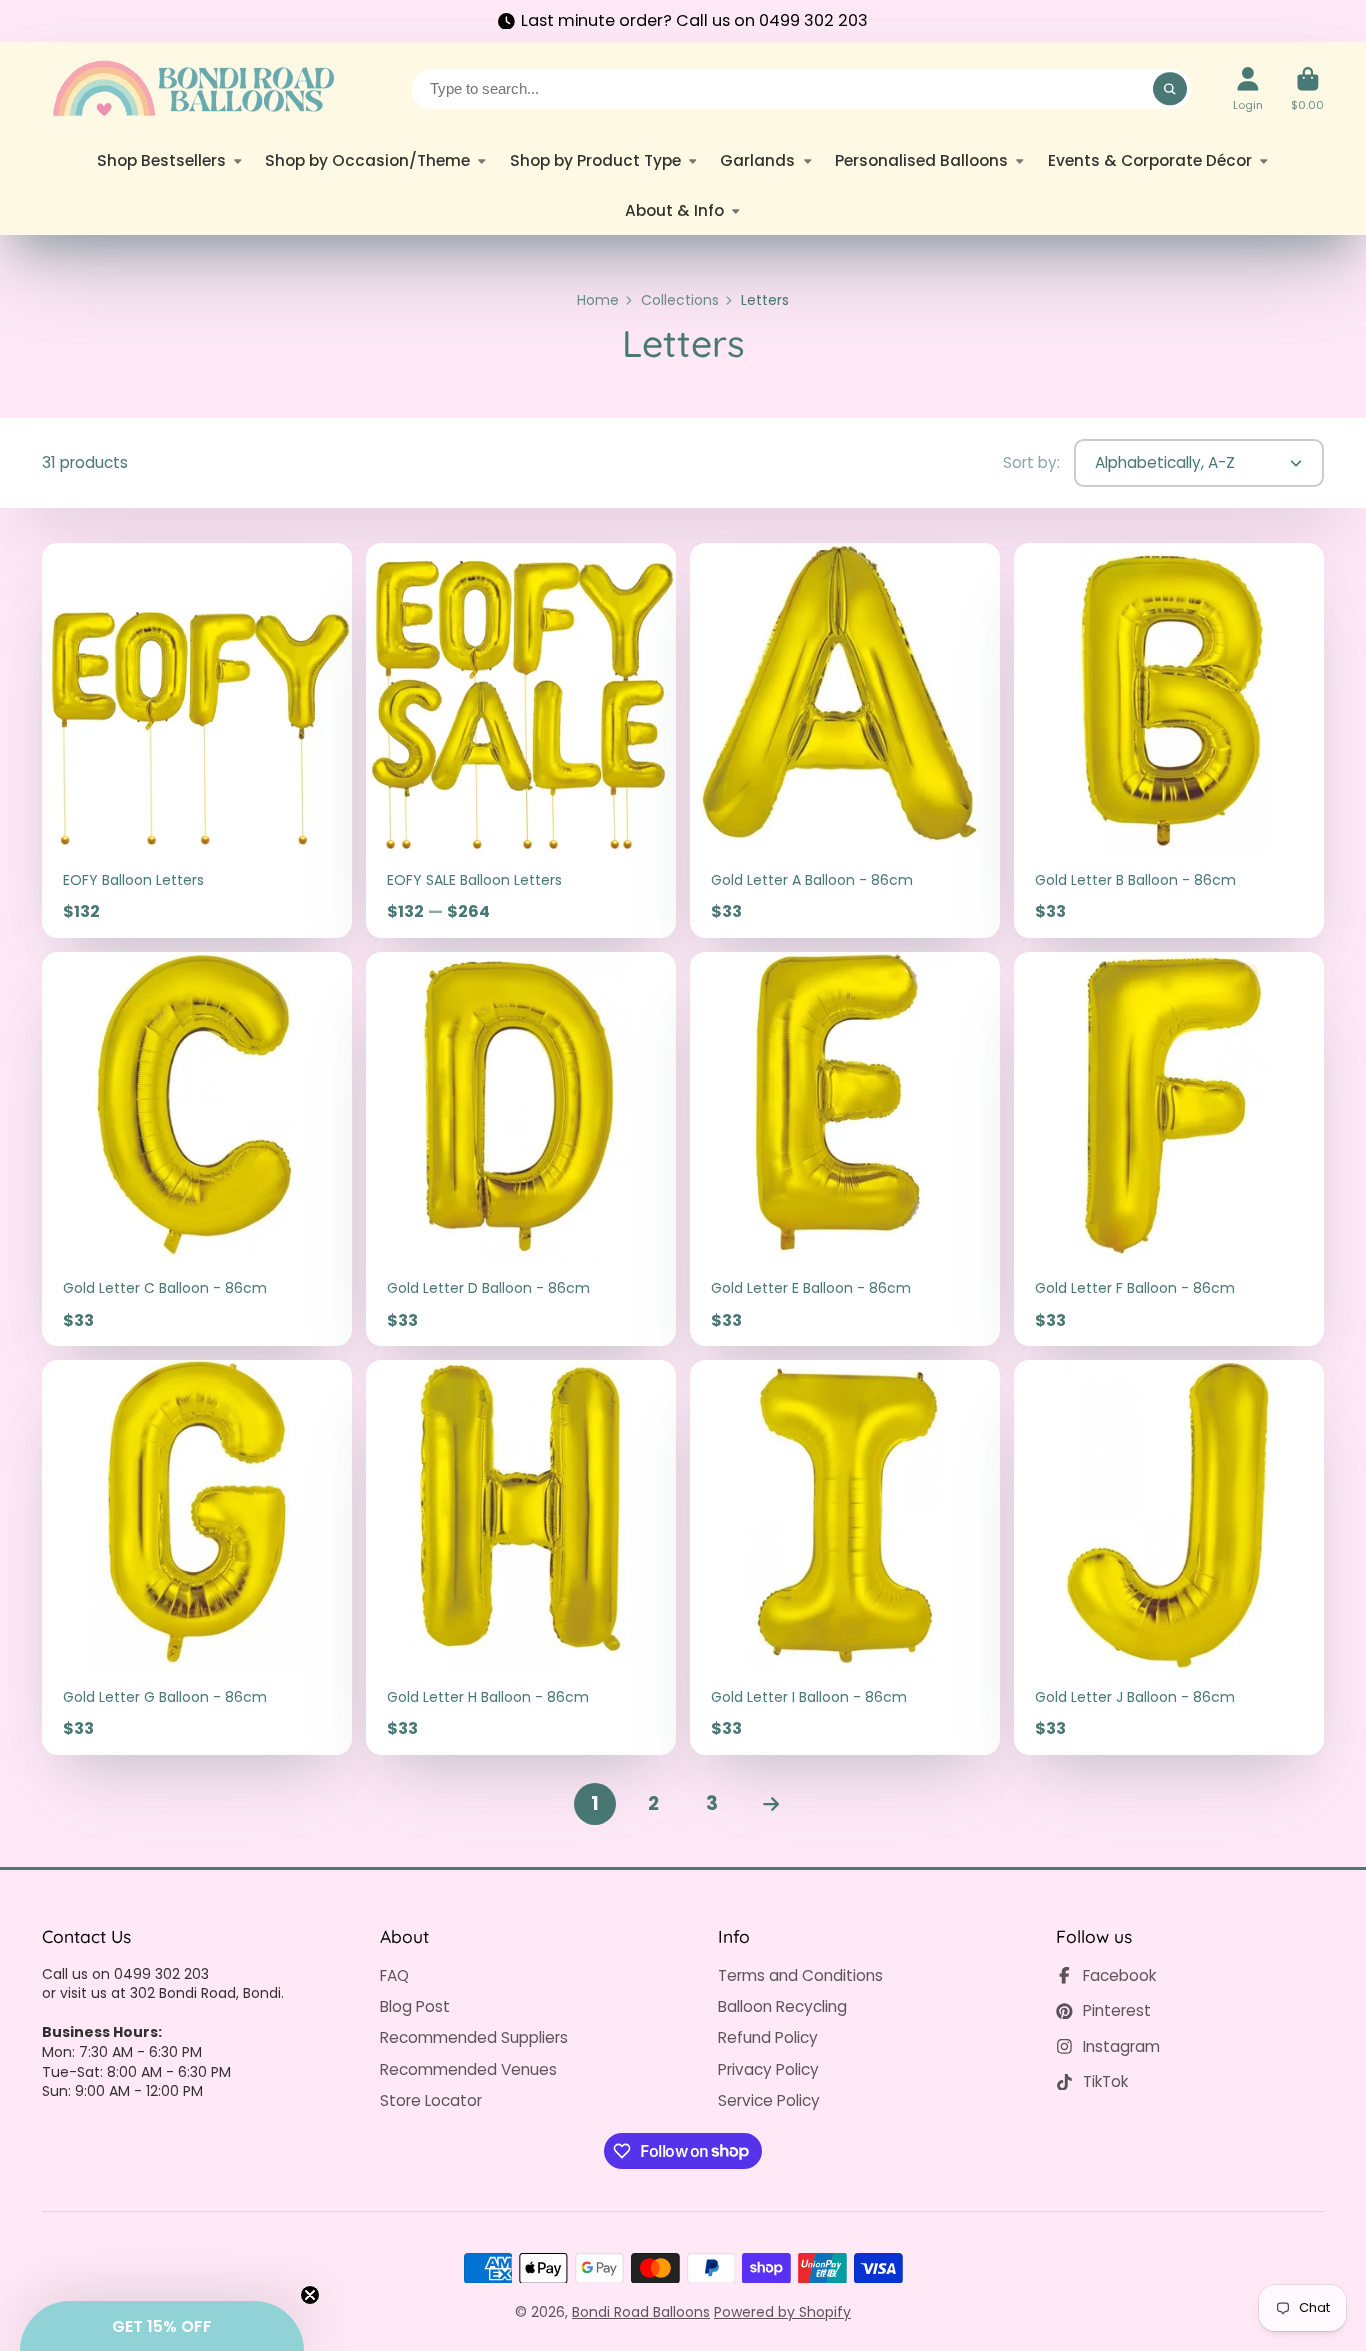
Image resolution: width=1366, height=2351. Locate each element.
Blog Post (415, 2006)
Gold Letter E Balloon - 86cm (845, 1149)
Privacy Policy (768, 2069)
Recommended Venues (468, 2069)
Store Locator (431, 2100)
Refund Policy (768, 2037)
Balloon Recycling (782, 2006)
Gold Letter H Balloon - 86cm (521, 1557)
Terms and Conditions (800, 1975)
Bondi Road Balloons (641, 2312)
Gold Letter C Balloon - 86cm (197, 1149)
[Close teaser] (310, 2295)
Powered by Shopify (782, 2312)
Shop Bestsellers (161, 160)
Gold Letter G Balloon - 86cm (197, 1557)
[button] (162, 2326)
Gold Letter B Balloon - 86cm (1169, 740)
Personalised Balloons (921, 160)
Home (598, 300)
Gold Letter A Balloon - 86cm (845, 740)
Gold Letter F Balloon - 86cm (1169, 1149)
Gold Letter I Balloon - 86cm (845, 1557)
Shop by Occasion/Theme (367, 160)
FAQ (394, 1975)
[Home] (192, 89)
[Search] (1170, 89)
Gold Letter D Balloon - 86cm (521, 1149)
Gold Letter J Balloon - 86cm (1169, 1557)
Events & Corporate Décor (1150, 160)
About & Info (674, 210)
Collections (680, 300)
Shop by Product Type (595, 160)
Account (1248, 88)
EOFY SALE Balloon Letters (521, 740)
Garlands (757, 160)
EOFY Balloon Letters (197, 740)
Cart (1307, 88)
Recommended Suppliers (474, 2037)
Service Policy (769, 2100)
